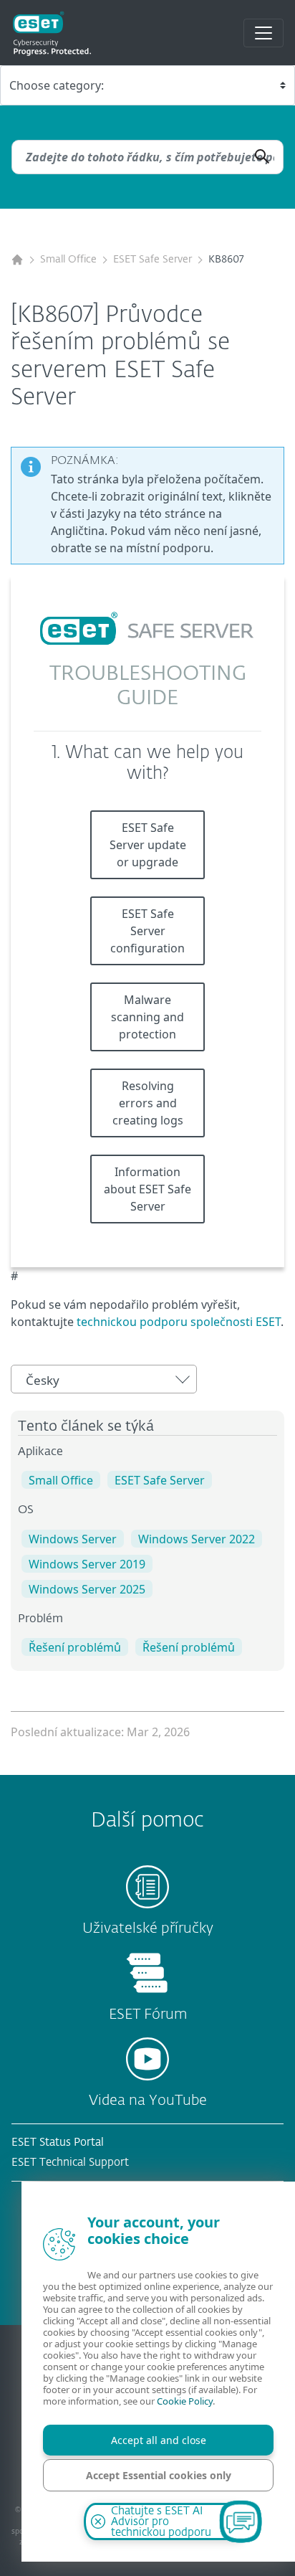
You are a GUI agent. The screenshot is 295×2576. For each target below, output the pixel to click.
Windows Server (73, 1539)
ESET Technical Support (70, 2163)
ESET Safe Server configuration (147, 931)
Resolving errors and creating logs (148, 1103)
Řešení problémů (75, 1647)
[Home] (17, 260)
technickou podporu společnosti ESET (179, 1322)
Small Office (68, 260)
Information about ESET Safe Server (147, 1189)
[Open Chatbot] (241, 2521)
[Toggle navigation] (263, 33)
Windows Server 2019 (87, 1564)
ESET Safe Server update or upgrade (148, 845)
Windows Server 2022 (197, 1539)
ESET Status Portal (58, 2142)
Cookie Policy (185, 2401)
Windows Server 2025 (87, 1589)
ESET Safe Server (153, 260)
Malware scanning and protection (147, 1017)
